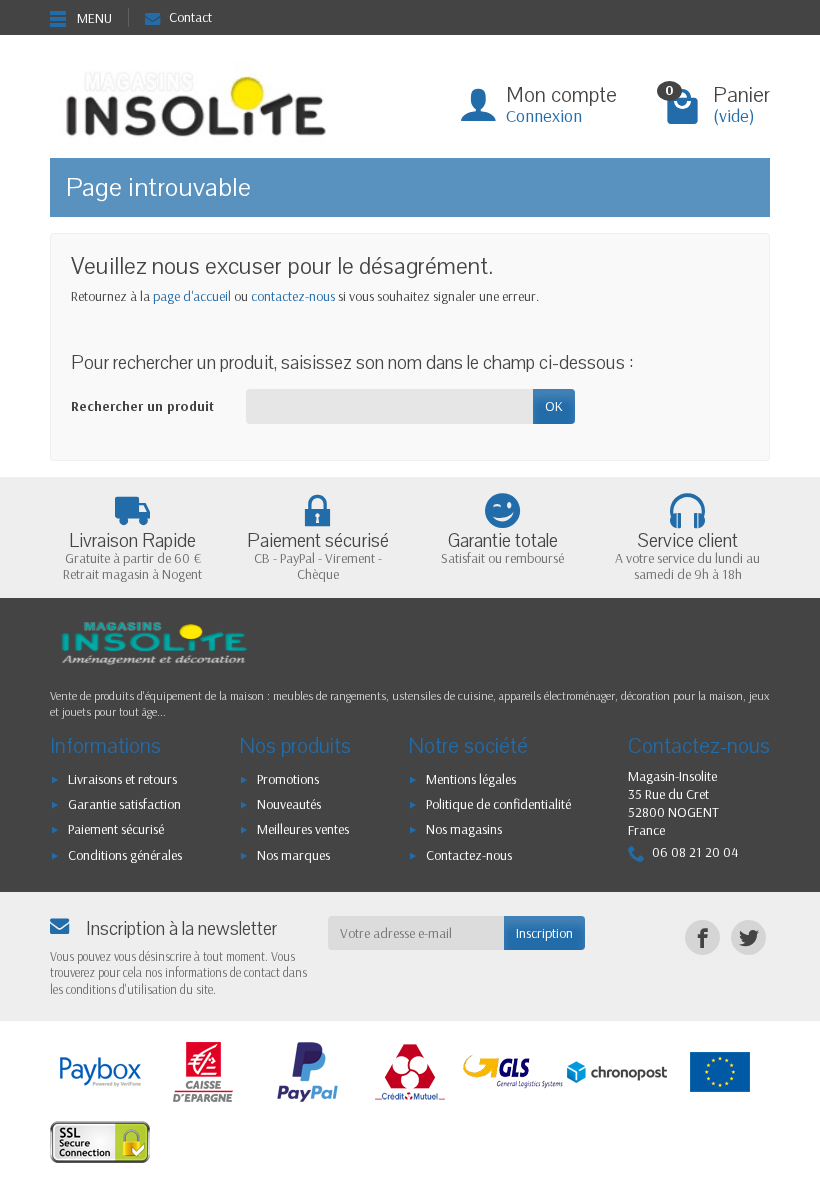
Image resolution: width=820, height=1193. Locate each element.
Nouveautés (289, 804)
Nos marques (293, 855)
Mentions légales (471, 779)
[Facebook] (702, 937)
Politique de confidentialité (498, 804)
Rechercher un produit (142, 406)
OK (554, 406)
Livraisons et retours (122, 779)
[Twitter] (748, 937)
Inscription (544, 933)
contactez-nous (293, 296)
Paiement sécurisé (116, 829)
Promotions (288, 779)
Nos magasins (464, 829)
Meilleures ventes (303, 829)
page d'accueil (192, 296)
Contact (190, 17)
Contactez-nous (469, 855)
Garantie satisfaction (124, 804)
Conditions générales (125, 855)
